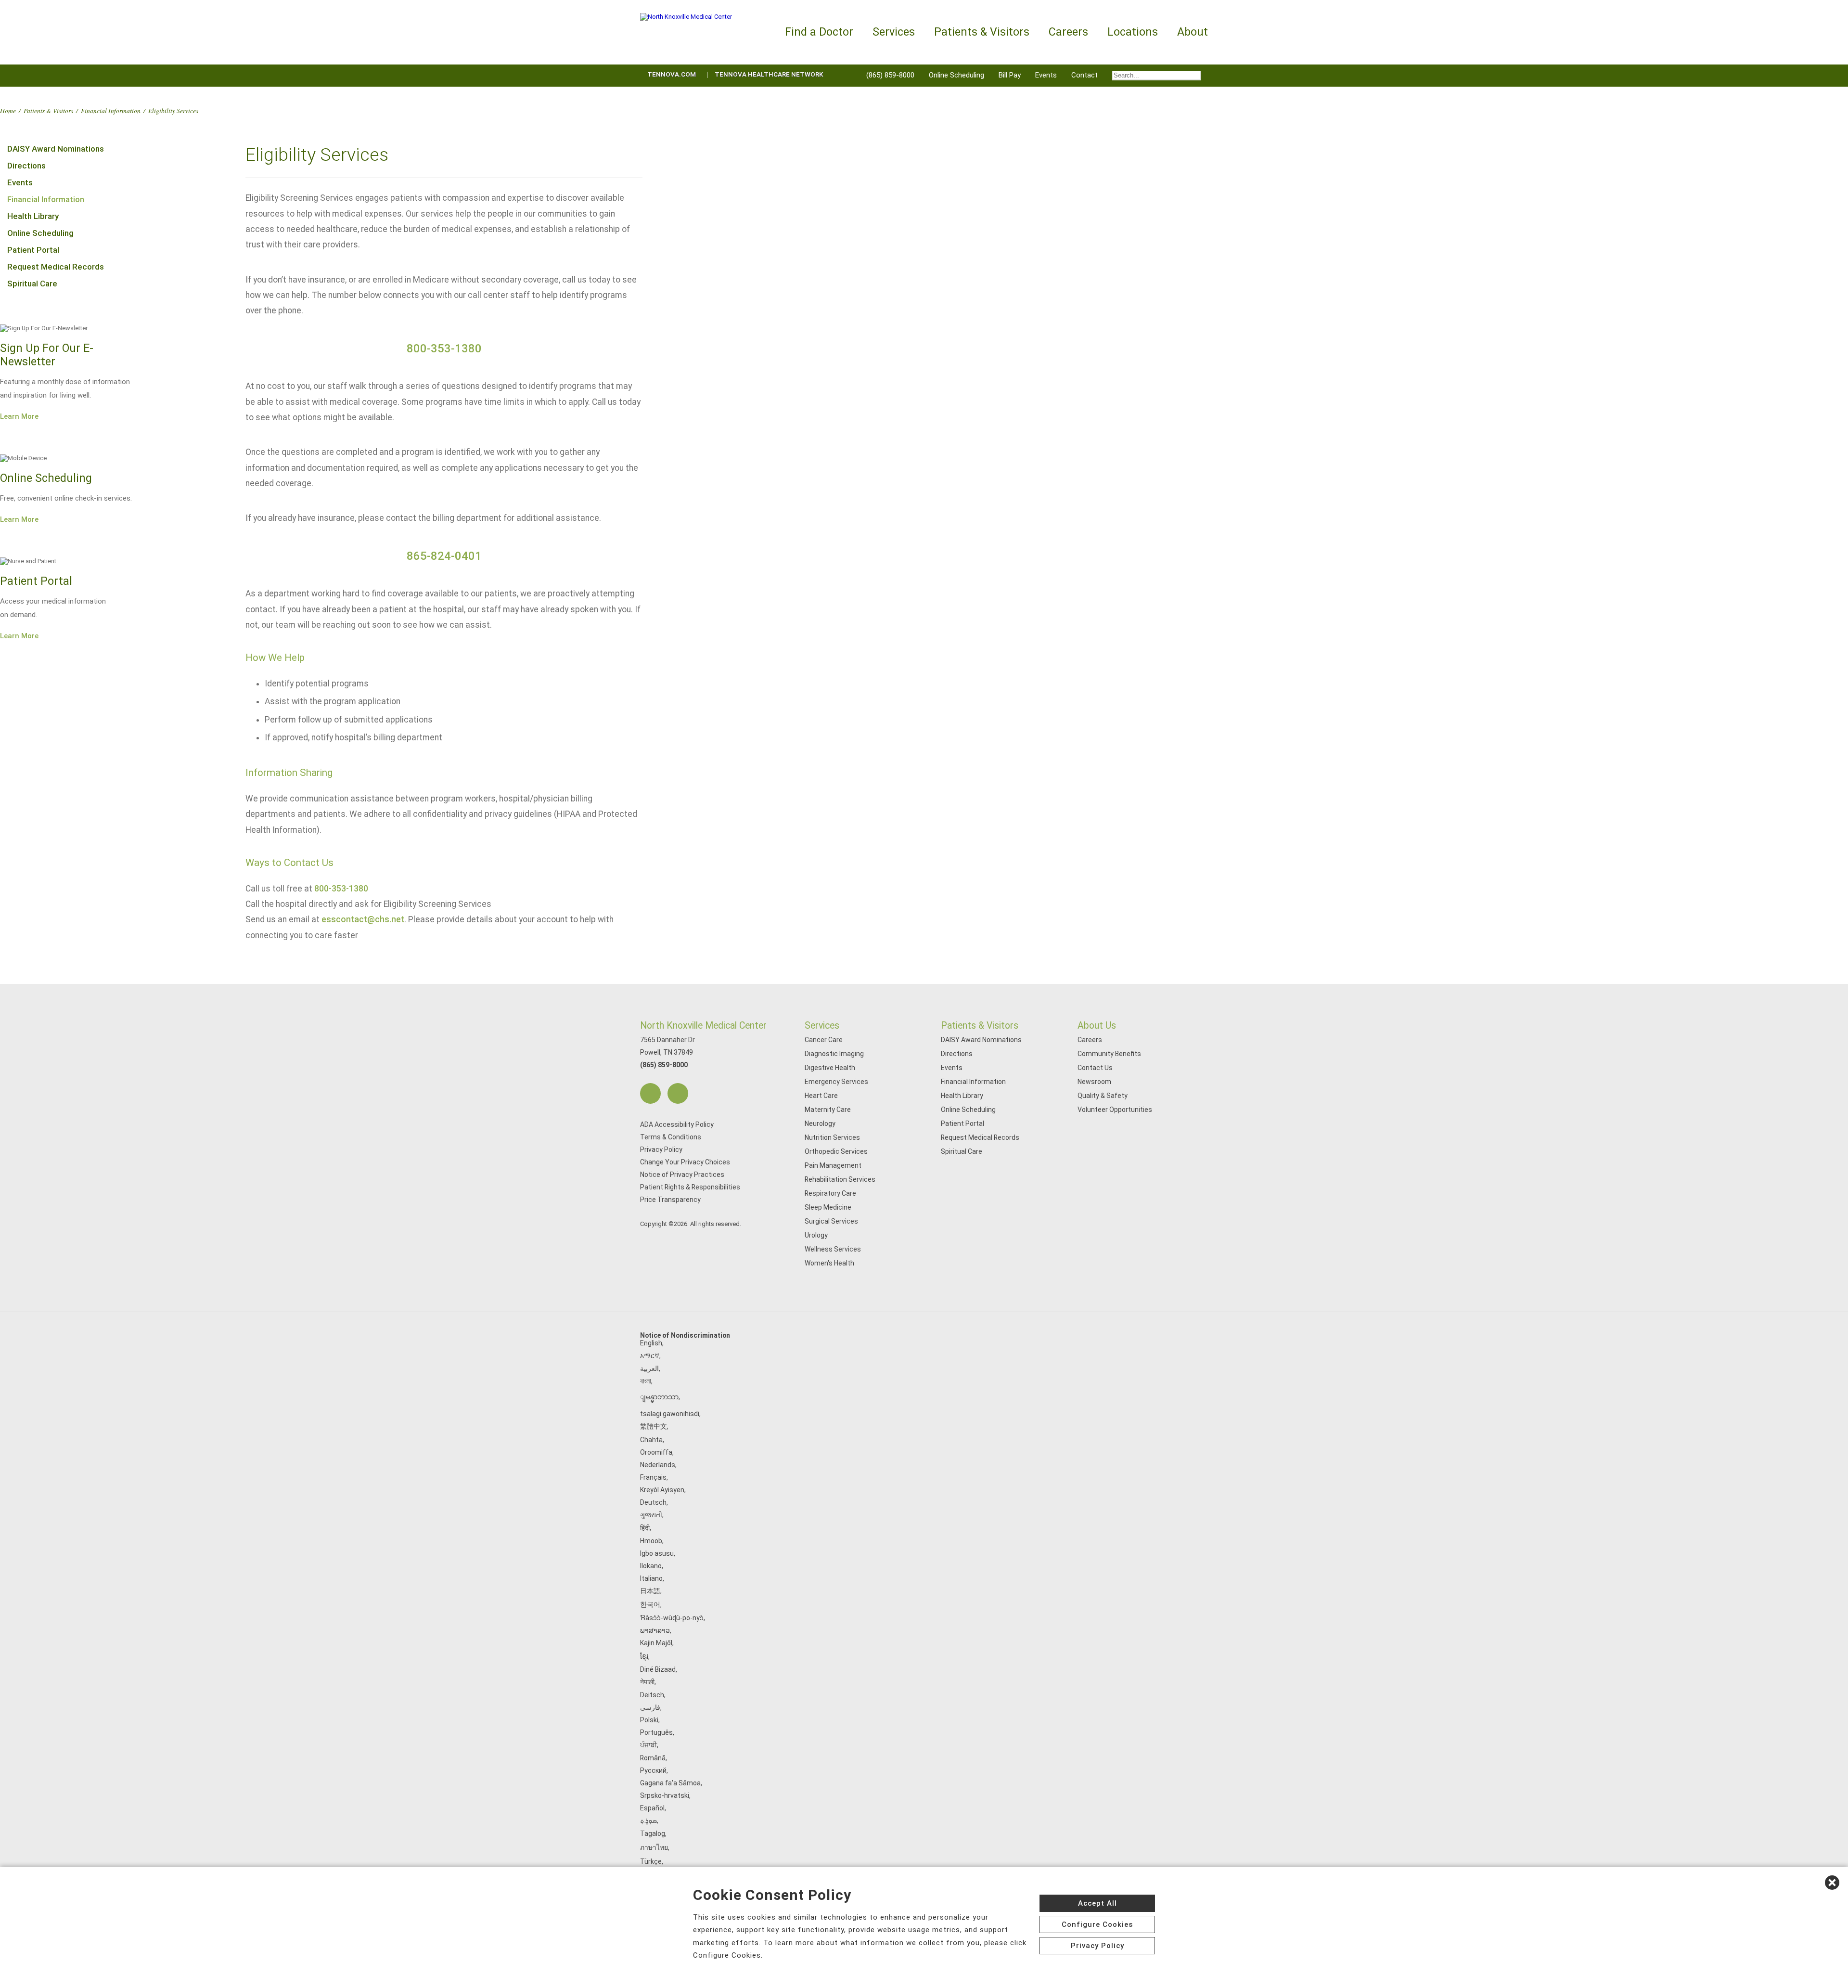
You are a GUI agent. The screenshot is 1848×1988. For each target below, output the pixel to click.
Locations (1133, 32)
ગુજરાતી (651, 1515)
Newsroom (1094, 1082)
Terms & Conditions (671, 1137)
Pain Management (833, 1165)
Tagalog (653, 1833)
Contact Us (1095, 1068)
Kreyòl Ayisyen (662, 1490)
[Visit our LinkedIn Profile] (678, 1093)
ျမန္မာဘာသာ (659, 1397)
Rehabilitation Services (840, 1179)
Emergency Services (836, 1082)
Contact (1084, 75)
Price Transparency (670, 1200)
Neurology (820, 1123)
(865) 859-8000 (890, 75)
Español (652, 1808)
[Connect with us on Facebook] (650, 1093)
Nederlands (658, 1465)
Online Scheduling (956, 75)
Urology (816, 1235)
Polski (649, 1720)
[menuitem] (1156, 76)
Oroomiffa (656, 1452)
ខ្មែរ (644, 1656)
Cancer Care (824, 1040)
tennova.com (672, 74)
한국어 (650, 1604)
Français (653, 1477)
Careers (1090, 1040)
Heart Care (821, 1096)
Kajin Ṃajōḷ (656, 1643)
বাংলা (646, 1381)
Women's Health (829, 1263)
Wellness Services (833, 1249)
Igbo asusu (657, 1553)
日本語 (650, 1591)
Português (656, 1732)
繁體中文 (654, 1426)
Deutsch (653, 1502)
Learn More (19, 416)
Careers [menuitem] (1068, 32)
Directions (26, 166)
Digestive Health (830, 1068)
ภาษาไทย (654, 1847)
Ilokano (651, 1566)
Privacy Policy (661, 1149)
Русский (653, 1770)
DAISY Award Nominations (56, 149)
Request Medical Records (56, 267)
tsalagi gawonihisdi (670, 1414)
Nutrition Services (832, 1137)
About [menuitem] (1193, 32)
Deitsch (652, 1695)
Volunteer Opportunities (1115, 1110)
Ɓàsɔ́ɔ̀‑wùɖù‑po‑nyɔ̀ (672, 1618)
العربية (649, 1368)
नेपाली (647, 1682)
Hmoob (651, 1541)
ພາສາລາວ (655, 1630)
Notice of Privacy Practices (682, 1175)
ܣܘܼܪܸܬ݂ (648, 1820)
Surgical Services (831, 1221)
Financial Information (111, 110)
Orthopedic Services (836, 1151)
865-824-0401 (444, 556)
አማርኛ (650, 1355)
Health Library (33, 216)
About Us (1097, 1026)
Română (653, 1758)
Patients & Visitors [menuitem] (982, 32)
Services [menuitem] (894, 32)
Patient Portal (33, 250)
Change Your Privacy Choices (685, 1162)
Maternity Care (828, 1110)
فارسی (650, 1707)
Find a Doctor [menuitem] (819, 32)
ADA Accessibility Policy (677, 1124)
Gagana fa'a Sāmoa (670, 1783)
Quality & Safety (1103, 1096)
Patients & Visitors (48, 110)
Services (822, 1026)
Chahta (651, 1440)
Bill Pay (1010, 75)
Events (1046, 75)
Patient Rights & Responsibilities (690, 1187)
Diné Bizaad (658, 1669)
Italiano (651, 1578)
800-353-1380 (444, 349)
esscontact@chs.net (363, 919)
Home (8, 110)
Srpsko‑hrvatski (665, 1795)
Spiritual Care (32, 284)
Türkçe (651, 1861)
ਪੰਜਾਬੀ (648, 1745)
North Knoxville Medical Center (703, 1026)
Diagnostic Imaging (834, 1054)
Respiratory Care (830, 1193)
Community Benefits (1109, 1054)
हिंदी (645, 1528)
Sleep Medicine (828, 1207)
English (651, 1343)
